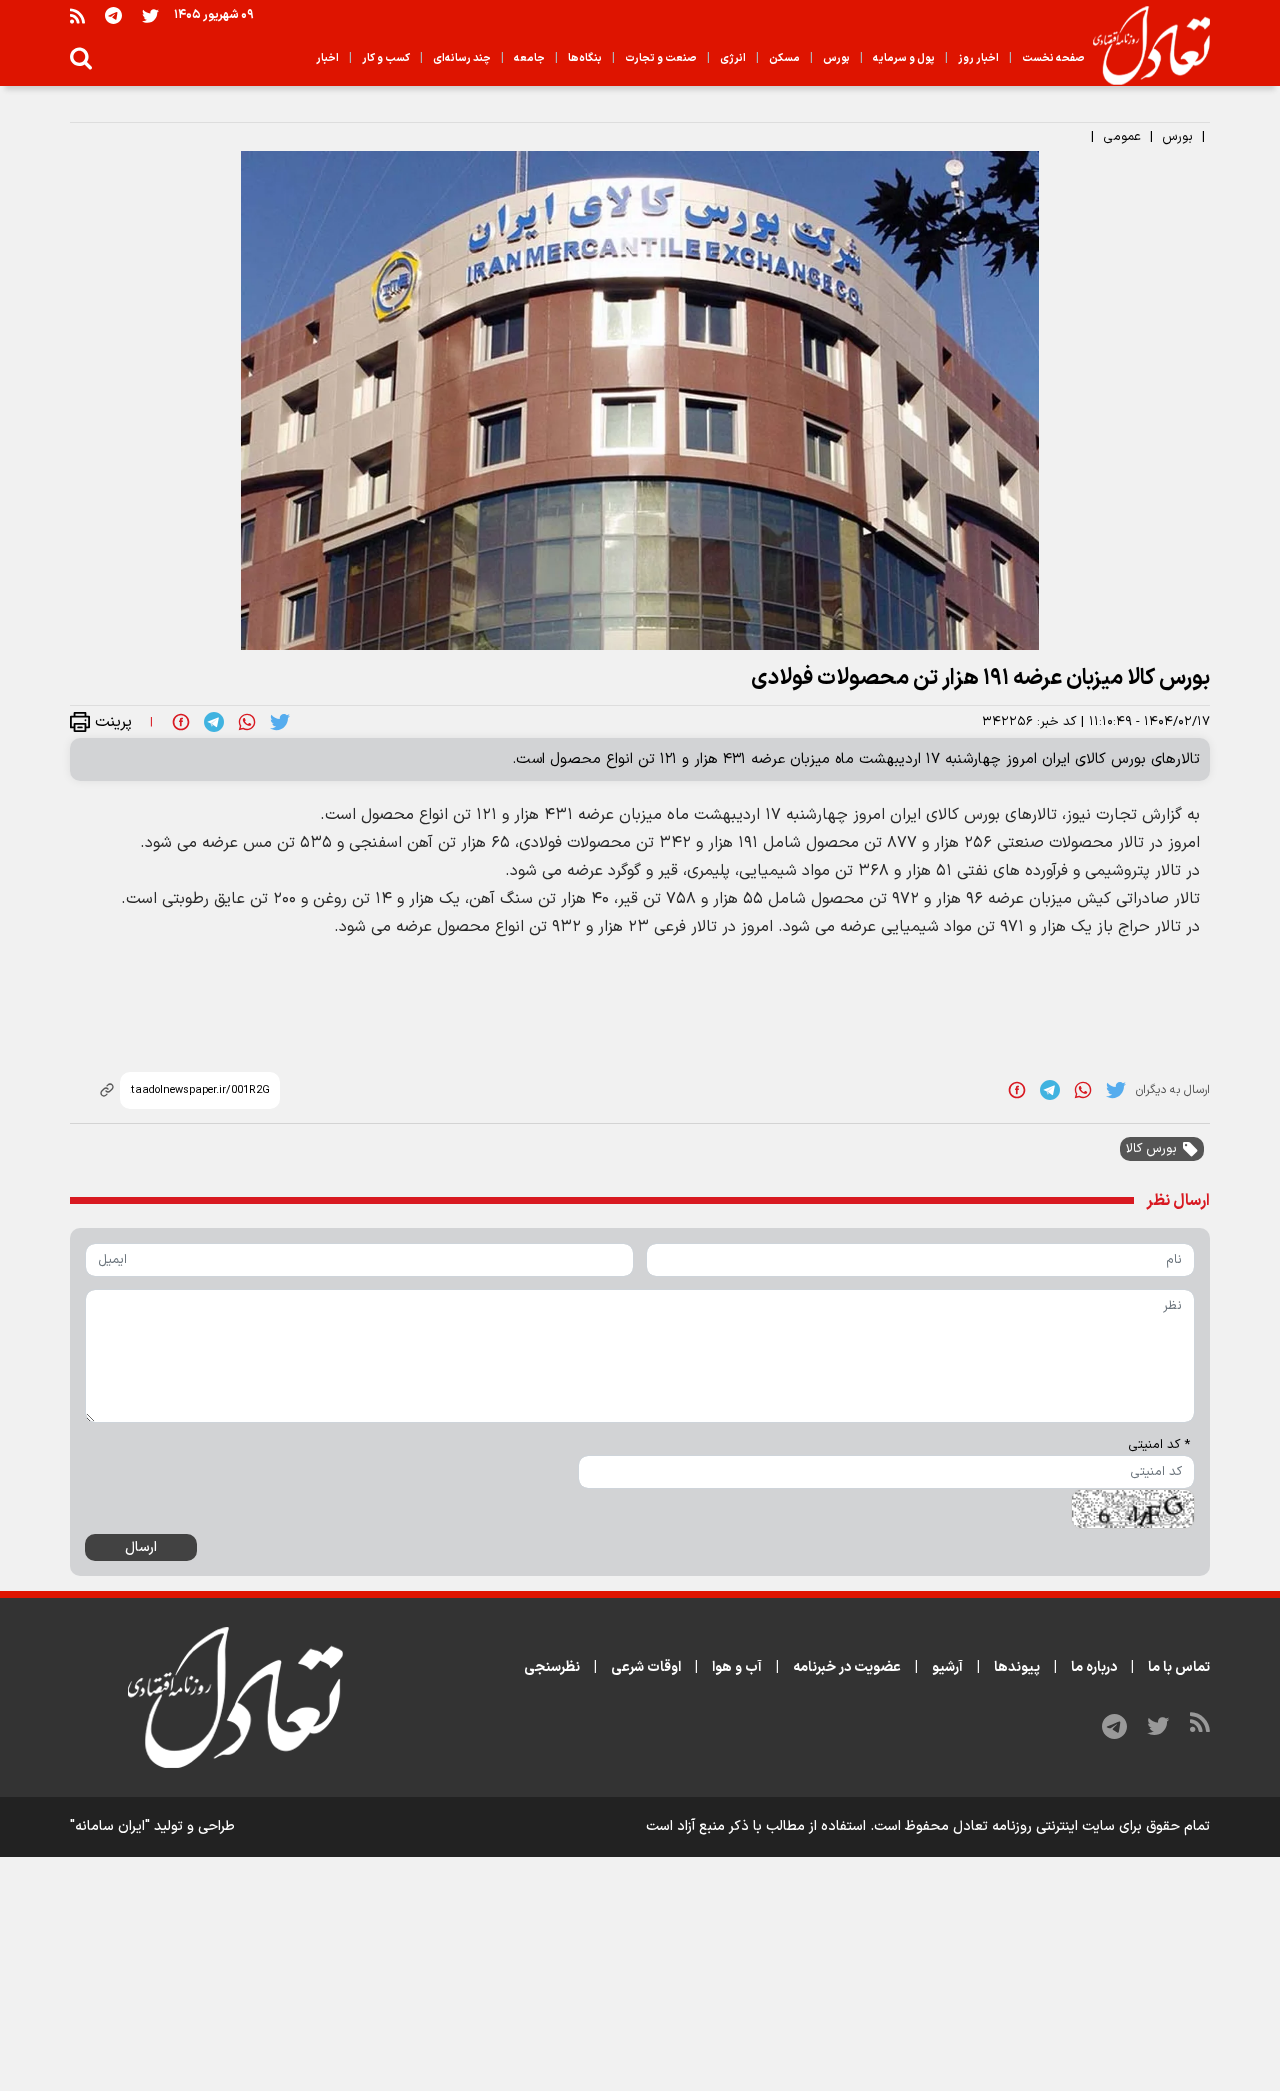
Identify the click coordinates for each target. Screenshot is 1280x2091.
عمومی (1122, 137)
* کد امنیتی (1159, 1445)
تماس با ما (1179, 1667)
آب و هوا (737, 1667)
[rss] (77, 15)
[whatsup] (247, 722)
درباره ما (1094, 1667)
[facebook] (181, 722)
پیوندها (1017, 1667)
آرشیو (947, 1667)
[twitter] (280, 722)
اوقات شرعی (646, 1667)
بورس (1177, 137)
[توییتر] (150, 15)
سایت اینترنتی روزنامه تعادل (1034, 1826)
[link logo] (1143, 46)
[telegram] (214, 722)
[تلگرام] (113, 15)
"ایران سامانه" (110, 1826)
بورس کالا (1151, 1149)
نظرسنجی (552, 1667)
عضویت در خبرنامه (847, 1667)
